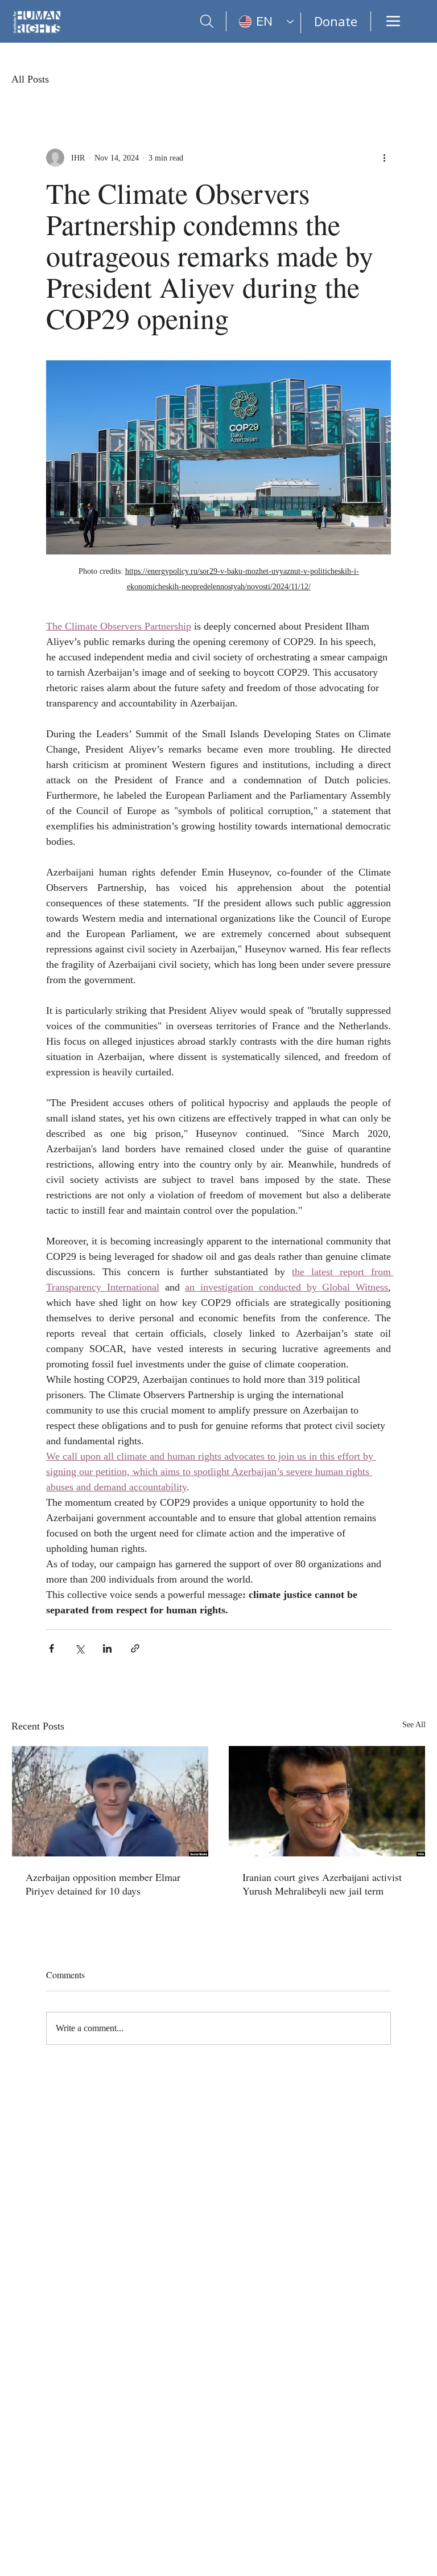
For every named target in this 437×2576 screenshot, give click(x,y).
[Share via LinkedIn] (107, 1648)
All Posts (30, 79)
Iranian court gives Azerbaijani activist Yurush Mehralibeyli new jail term (322, 1884)
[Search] (207, 21)
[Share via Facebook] (51, 1648)
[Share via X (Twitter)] (79, 1648)
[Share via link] (135, 1648)
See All (414, 1725)
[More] (393, 21)
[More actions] (384, 158)
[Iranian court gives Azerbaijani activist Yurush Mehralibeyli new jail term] (327, 1801)
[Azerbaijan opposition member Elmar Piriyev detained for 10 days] (110, 1801)
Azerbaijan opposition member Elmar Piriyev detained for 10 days (103, 1884)
